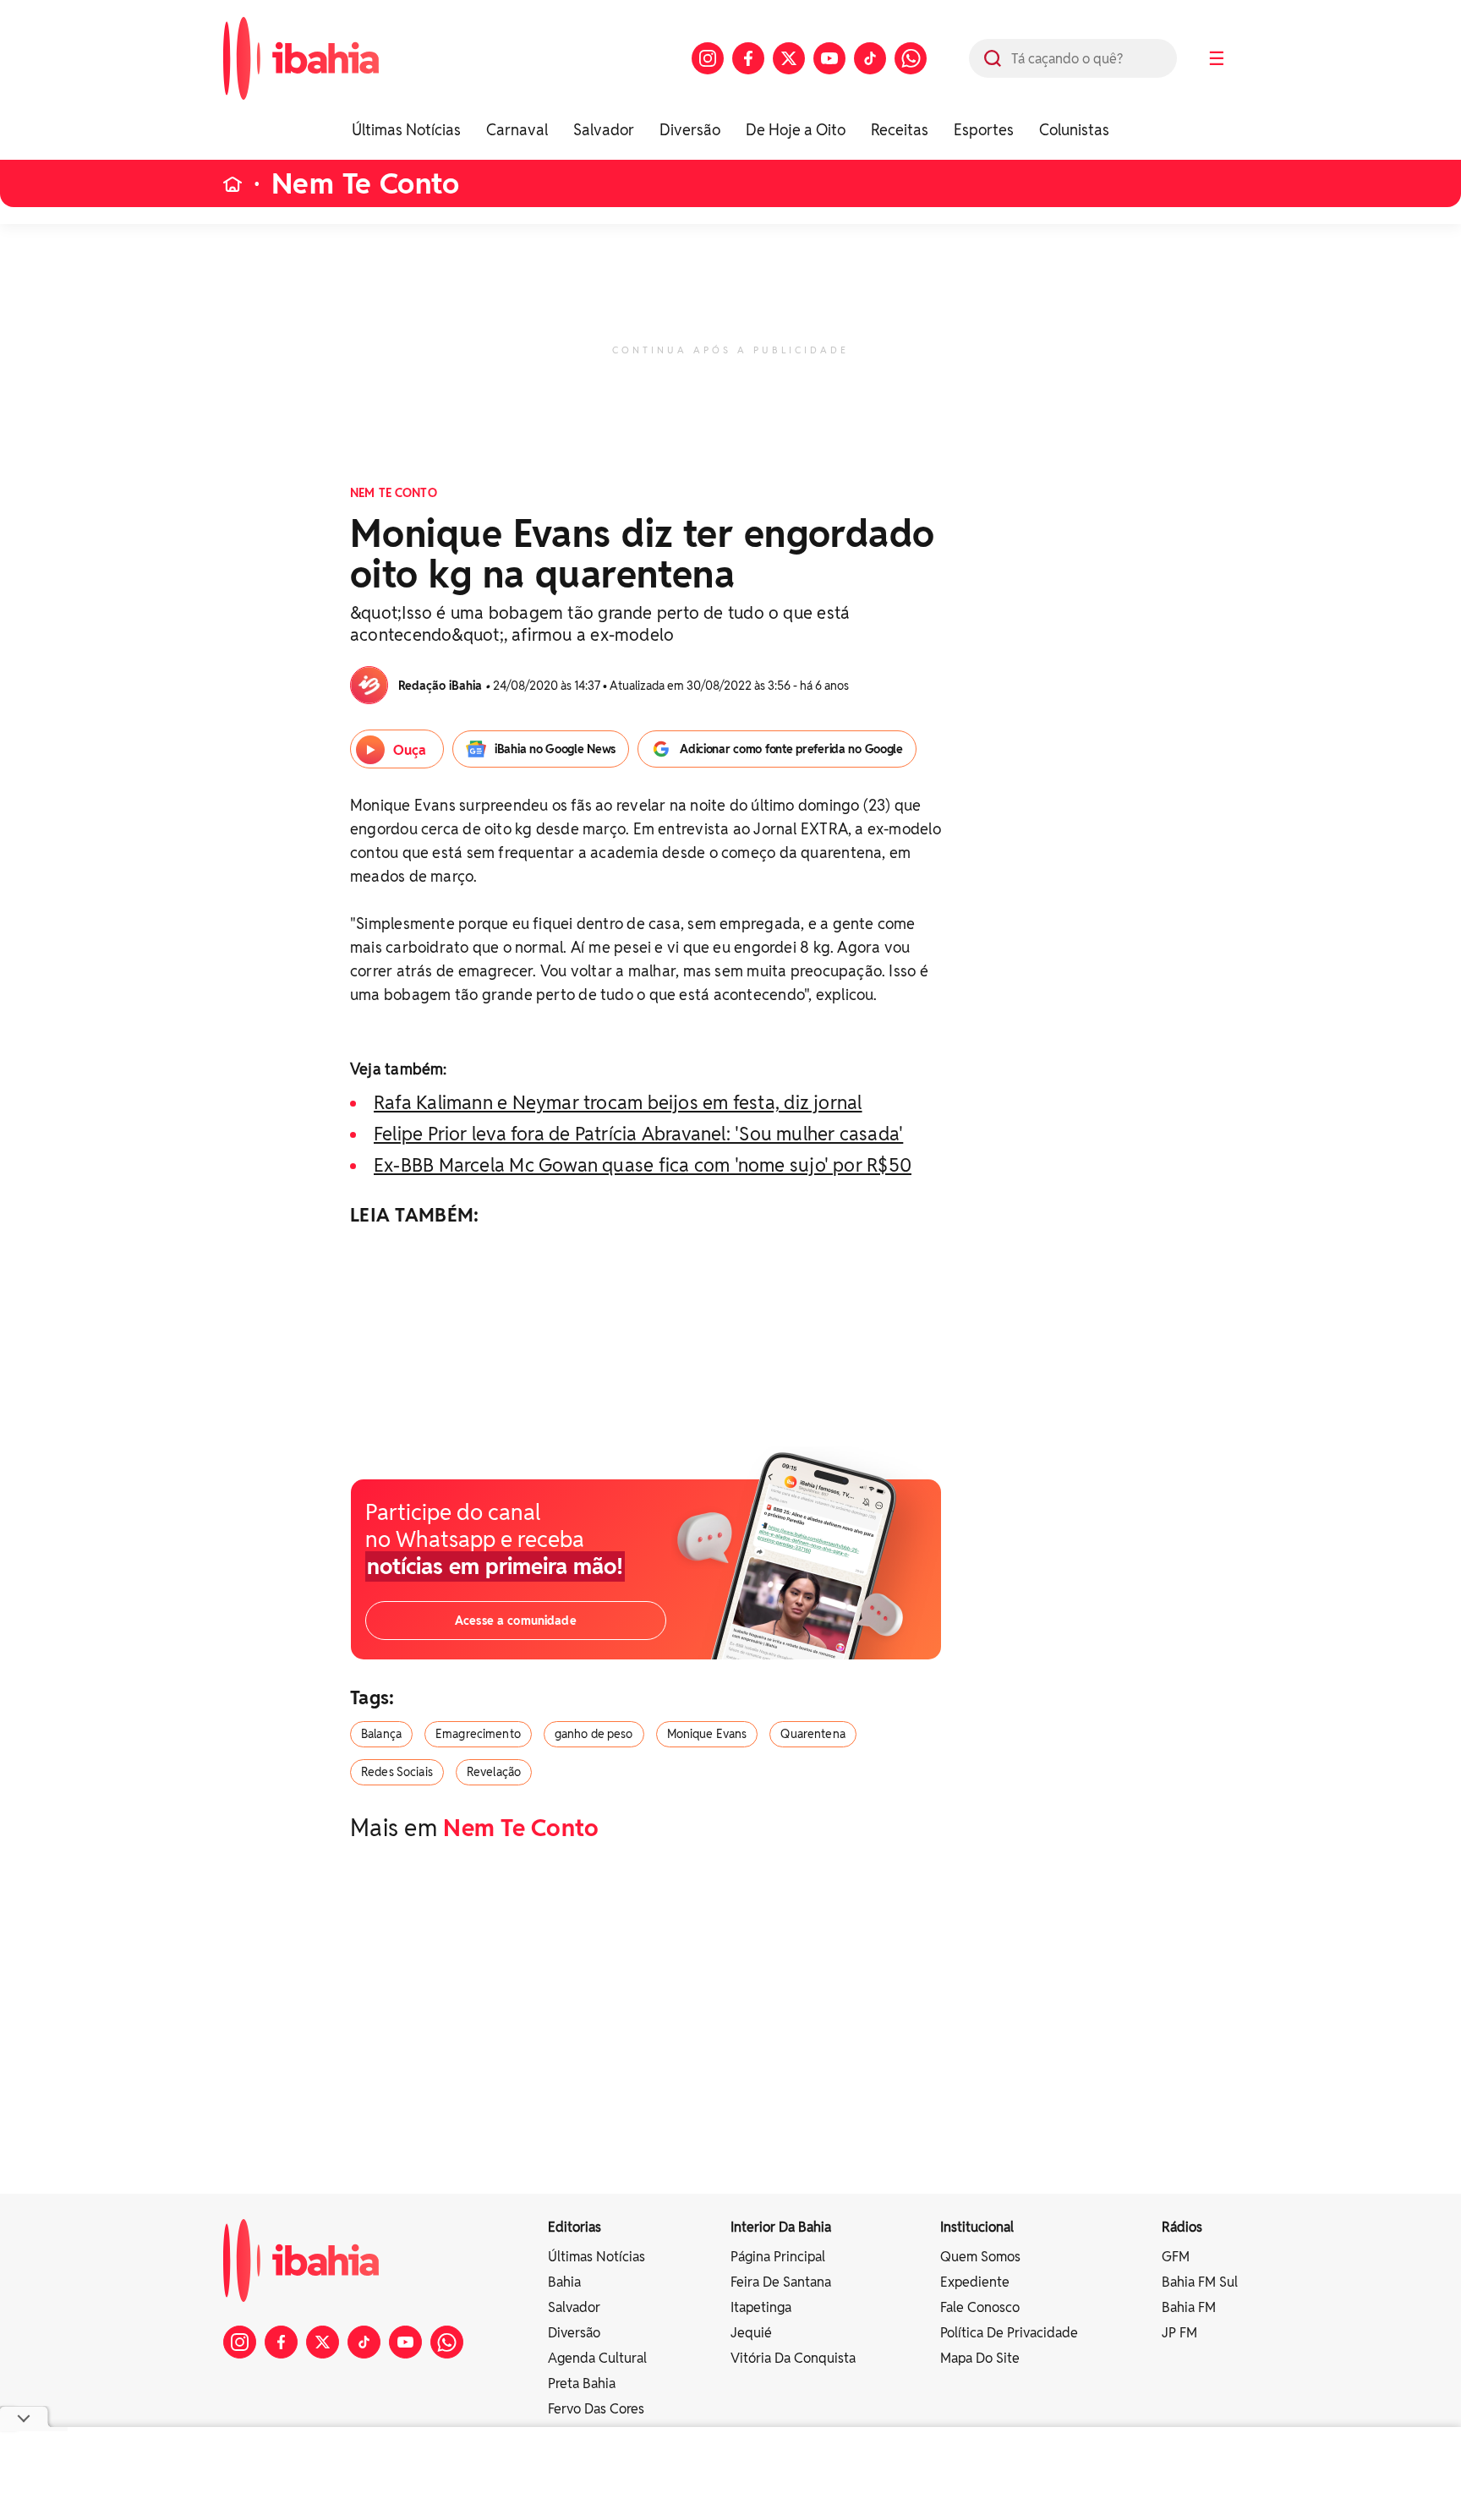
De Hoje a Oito (796, 130)
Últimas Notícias (406, 130)
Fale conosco (980, 2307)
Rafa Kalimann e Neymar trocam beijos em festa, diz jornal (618, 1102)
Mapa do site (980, 2358)
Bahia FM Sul (1200, 2282)
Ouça (410, 750)
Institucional (977, 2227)
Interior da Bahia (781, 2227)
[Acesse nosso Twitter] (789, 58)
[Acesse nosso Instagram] (708, 58)
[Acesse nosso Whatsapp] (911, 58)
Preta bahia (582, 2383)
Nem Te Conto (365, 184)
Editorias (575, 2227)
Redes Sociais (397, 1772)
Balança (381, 1734)
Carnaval (517, 130)
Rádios (1182, 2227)
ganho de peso (594, 1734)
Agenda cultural (597, 2358)
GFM (1176, 2257)
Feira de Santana (781, 2282)
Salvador (604, 130)
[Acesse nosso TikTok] (870, 58)
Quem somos (980, 2257)
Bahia (564, 2282)
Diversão (690, 130)
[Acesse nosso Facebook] (748, 58)
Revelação (494, 1772)
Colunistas (1074, 130)
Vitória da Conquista (793, 2358)
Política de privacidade (1009, 2333)
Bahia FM (1189, 2307)
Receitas (900, 130)
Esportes (984, 130)
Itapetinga (761, 2307)
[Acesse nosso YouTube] (829, 58)
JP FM (1179, 2333)
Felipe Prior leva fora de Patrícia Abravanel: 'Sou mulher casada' (638, 1134)
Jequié (751, 2333)
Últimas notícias (596, 2257)
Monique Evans (707, 1734)
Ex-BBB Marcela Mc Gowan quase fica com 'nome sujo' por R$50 (643, 1165)
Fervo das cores (596, 2409)
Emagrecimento (478, 1734)
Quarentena (813, 1734)
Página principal (778, 2257)
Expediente (975, 2282)
